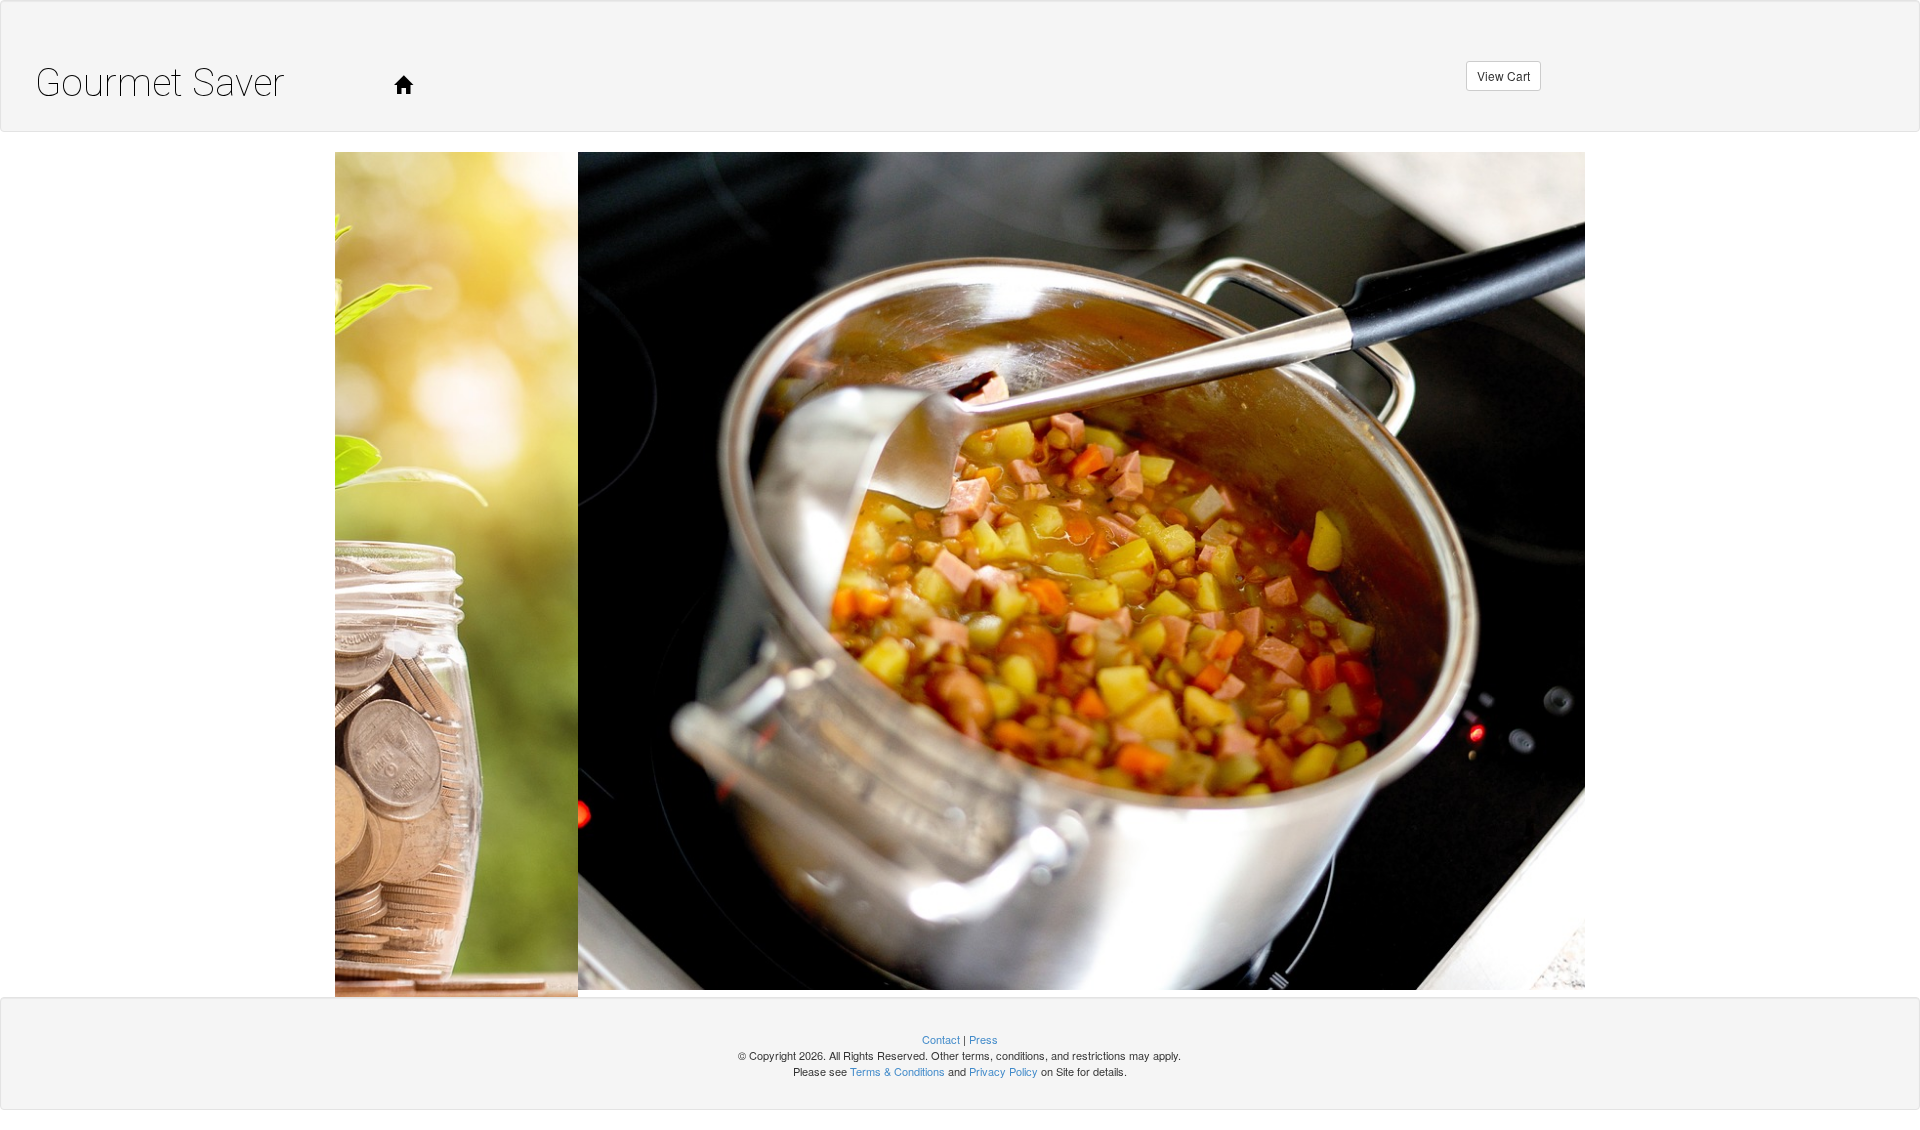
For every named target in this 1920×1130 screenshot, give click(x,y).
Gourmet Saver (160, 83)
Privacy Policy (1003, 1064)
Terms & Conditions (897, 1064)
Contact (941, 1033)
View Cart (1503, 75)
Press (983, 1033)
